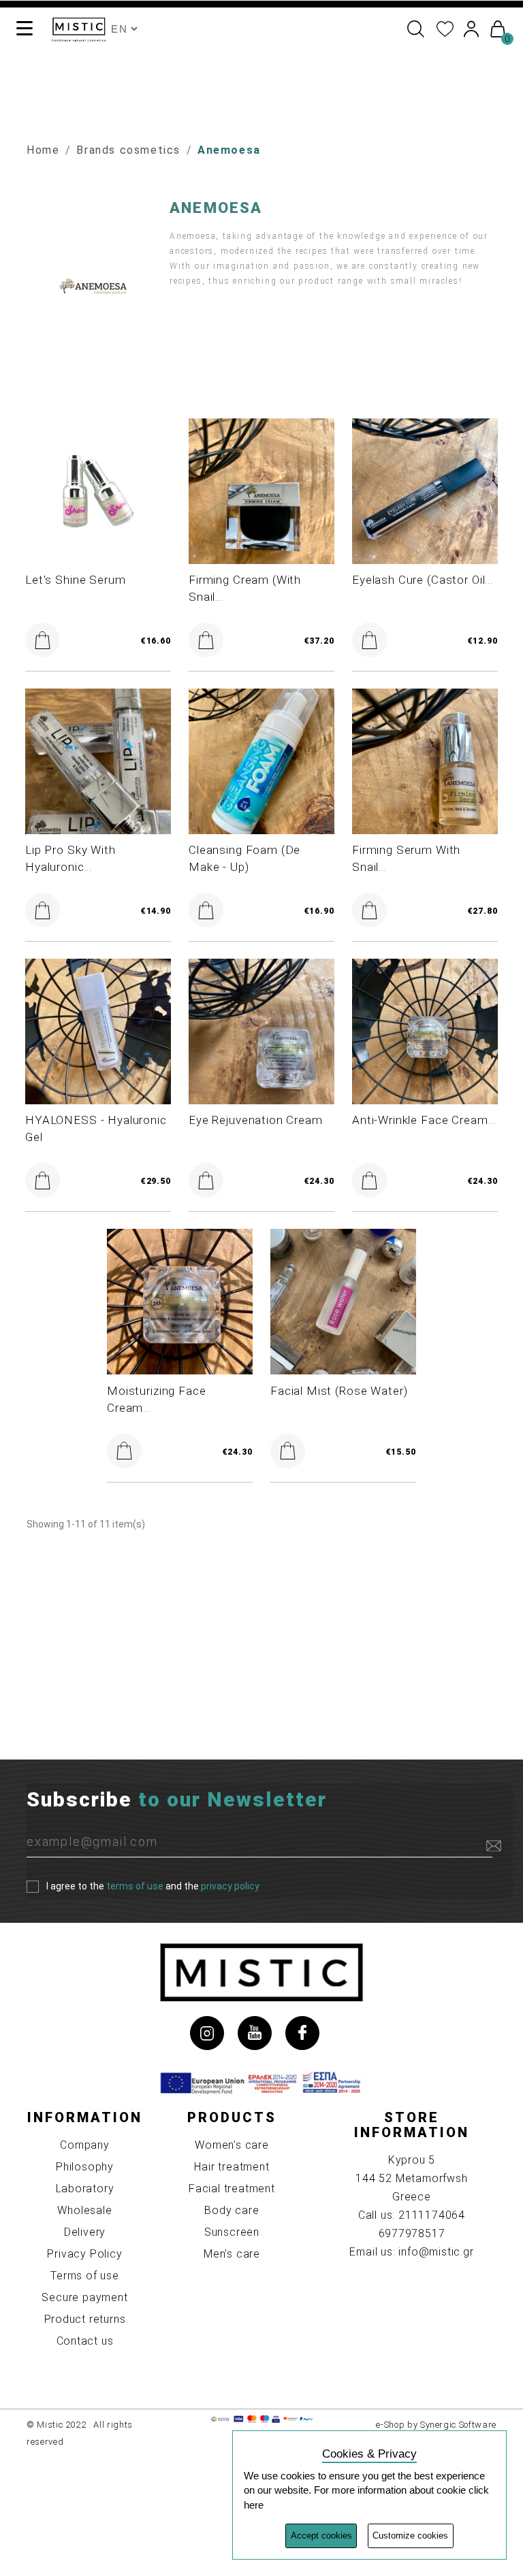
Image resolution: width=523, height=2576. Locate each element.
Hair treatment (232, 2167)
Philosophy (85, 2167)
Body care (232, 2210)
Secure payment (84, 2297)
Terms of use (85, 2276)
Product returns (85, 2319)
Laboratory (85, 2189)
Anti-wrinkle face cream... (424, 1120)
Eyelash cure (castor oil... (423, 580)
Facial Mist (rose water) (339, 1391)
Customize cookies (410, 2536)
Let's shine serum (75, 580)
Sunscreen (232, 2232)
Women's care (232, 2145)
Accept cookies (321, 2536)
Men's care (232, 2254)
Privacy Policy (84, 2254)
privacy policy (230, 1885)
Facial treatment (232, 2189)
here (254, 2505)
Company (85, 2145)
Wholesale (84, 2210)
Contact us (85, 2341)
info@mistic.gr (436, 2252)
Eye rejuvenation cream (256, 1120)
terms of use (135, 1885)
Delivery (85, 2232)
